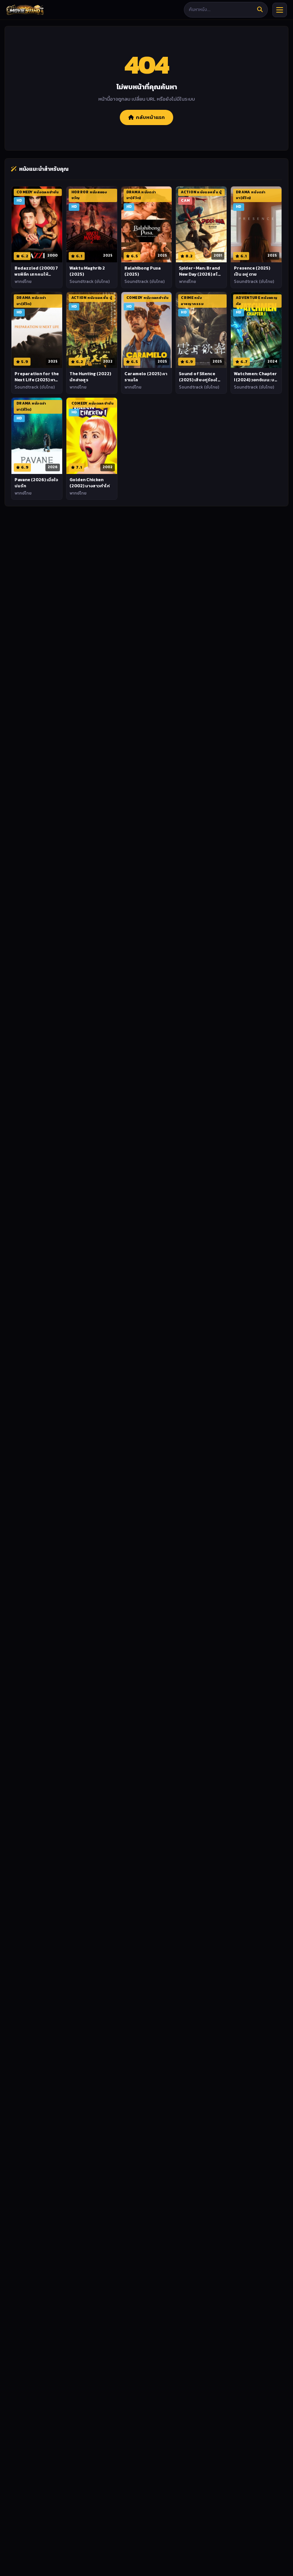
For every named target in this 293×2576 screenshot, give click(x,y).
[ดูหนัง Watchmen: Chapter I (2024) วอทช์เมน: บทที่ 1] (256, 330)
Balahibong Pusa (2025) (142, 271)
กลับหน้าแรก (150, 117)
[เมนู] (280, 10)
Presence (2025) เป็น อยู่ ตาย (252, 271)
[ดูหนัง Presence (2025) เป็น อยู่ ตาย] (256, 224)
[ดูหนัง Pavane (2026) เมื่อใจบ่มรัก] (37, 436)
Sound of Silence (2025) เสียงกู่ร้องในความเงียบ (200, 380)
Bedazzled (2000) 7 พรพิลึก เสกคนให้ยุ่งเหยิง (36, 274)
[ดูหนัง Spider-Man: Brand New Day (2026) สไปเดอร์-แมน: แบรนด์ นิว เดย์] (201, 224)
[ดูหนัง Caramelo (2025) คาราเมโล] (147, 330)
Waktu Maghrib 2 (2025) (87, 271)
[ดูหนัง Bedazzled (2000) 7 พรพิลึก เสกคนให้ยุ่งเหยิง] (37, 224)
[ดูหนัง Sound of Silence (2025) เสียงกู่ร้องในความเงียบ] (201, 330)
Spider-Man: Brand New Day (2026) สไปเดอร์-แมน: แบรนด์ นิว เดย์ (201, 277)
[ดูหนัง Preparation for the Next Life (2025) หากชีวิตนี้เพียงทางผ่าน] (37, 330)
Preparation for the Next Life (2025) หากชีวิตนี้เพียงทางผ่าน (37, 380)
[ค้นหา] (260, 10)
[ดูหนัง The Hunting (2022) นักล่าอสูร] (92, 330)
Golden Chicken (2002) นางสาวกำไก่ (90, 483)
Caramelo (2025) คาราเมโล (146, 377)
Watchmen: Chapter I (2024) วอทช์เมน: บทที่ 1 (256, 380)
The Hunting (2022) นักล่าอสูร (90, 377)
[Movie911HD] (25, 10)
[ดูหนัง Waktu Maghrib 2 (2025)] (92, 224)
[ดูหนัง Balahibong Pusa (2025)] (147, 224)
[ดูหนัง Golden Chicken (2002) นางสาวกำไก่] (92, 436)
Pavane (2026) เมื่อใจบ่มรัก (36, 483)
